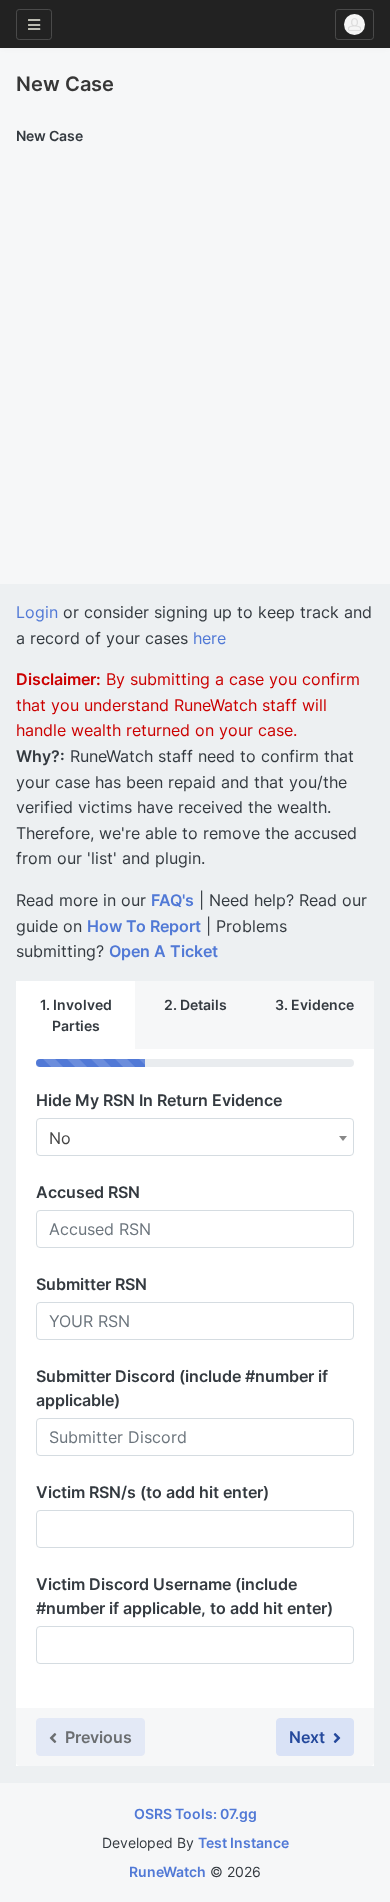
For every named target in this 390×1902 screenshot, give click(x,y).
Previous (96, 1737)
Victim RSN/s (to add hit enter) (152, 1492)
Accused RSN (88, 1192)
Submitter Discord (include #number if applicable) (182, 1388)
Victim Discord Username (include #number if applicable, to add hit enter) (184, 1596)
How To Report (144, 926)
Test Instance (243, 1842)
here (209, 638)
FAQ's (172, 900)
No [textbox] (60, 1138)
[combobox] (195, 1137)
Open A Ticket (163, 951)
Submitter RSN (91, 1284)
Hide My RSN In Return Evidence (159, 1100)
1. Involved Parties (76, 1015)
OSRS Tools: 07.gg (195, 1813)
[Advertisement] (195, 379)
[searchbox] (55, 1529)
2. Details (195, 1004)
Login (37, 612)
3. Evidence (314, 1004)
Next (309, 1737)
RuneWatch (167, 1871)
